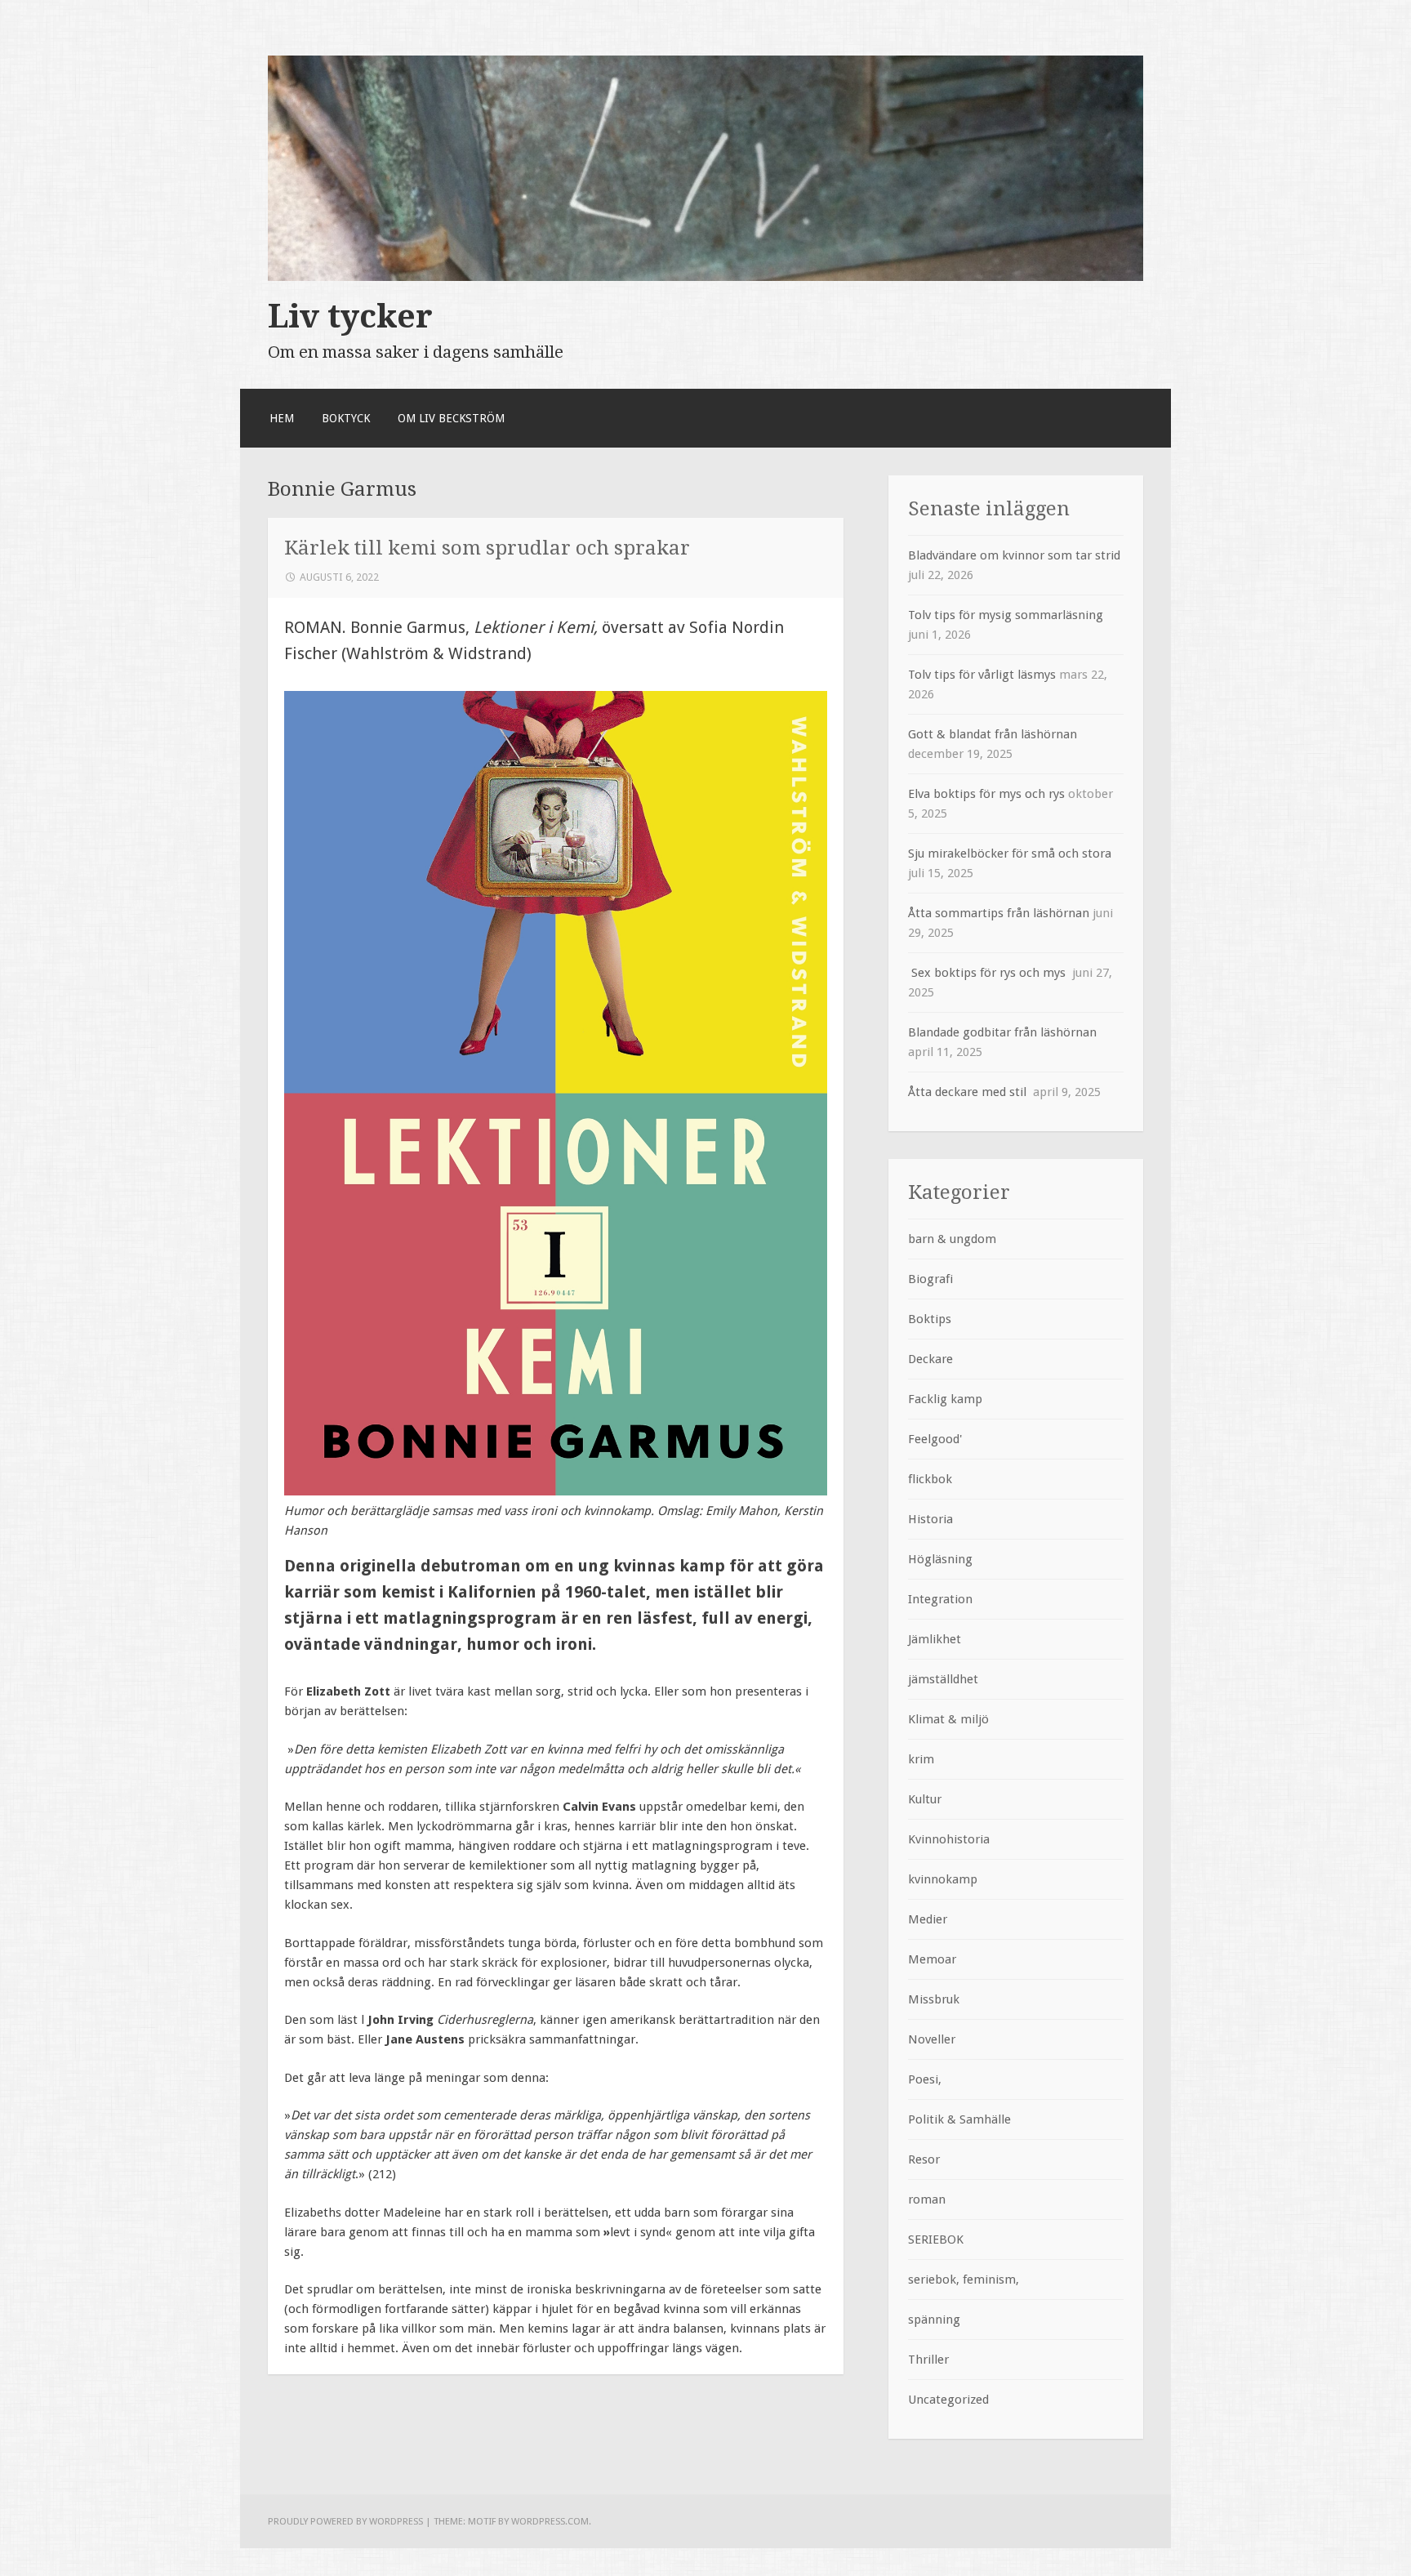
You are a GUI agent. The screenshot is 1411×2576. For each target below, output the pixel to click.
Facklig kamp (945, 1399)
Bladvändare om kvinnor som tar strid (1014, 555)
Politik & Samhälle (959, 2119)
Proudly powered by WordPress (345, 2521)
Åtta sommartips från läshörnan (999, 913)
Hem (282, 418)
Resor (924, 2159)
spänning (934, 2320)
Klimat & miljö (948, 1719)
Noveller (932, 2039)
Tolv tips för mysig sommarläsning (1006, 615)
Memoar (932, 1959)
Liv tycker (350, 316)
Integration (940, 1599)
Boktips (930, 1319)
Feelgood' (935, 1439)
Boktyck (346, 418)
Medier (928, 1919)
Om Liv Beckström (451, 418)
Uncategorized (948, 2400)
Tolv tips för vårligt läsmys (982, 675)
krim (921, 1759)
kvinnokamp (943, 1879)
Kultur (925, 1799)
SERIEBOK (936, 2240)
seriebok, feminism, (964, 2280)
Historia (930, 1519)
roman (927, 2199)
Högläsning (940, 1559)
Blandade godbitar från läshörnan (1002, 1032)
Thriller (928, 2360)
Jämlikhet (935, 1639)
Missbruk (934, 1999)
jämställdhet (943, 1679)
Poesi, (925, 2079)
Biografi (930, 1279)
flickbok (930, 1479)
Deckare (930, 1359)
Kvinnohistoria (949, 1839)
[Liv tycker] (705, 277)
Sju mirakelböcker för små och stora (1013, 853)
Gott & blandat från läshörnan (993, 734)
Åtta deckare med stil (969, 1092)
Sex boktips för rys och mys (988, 973)
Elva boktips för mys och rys (986, 794)
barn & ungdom (952, 1239)
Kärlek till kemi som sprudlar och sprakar (487, 548)
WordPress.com (550, 2521)
